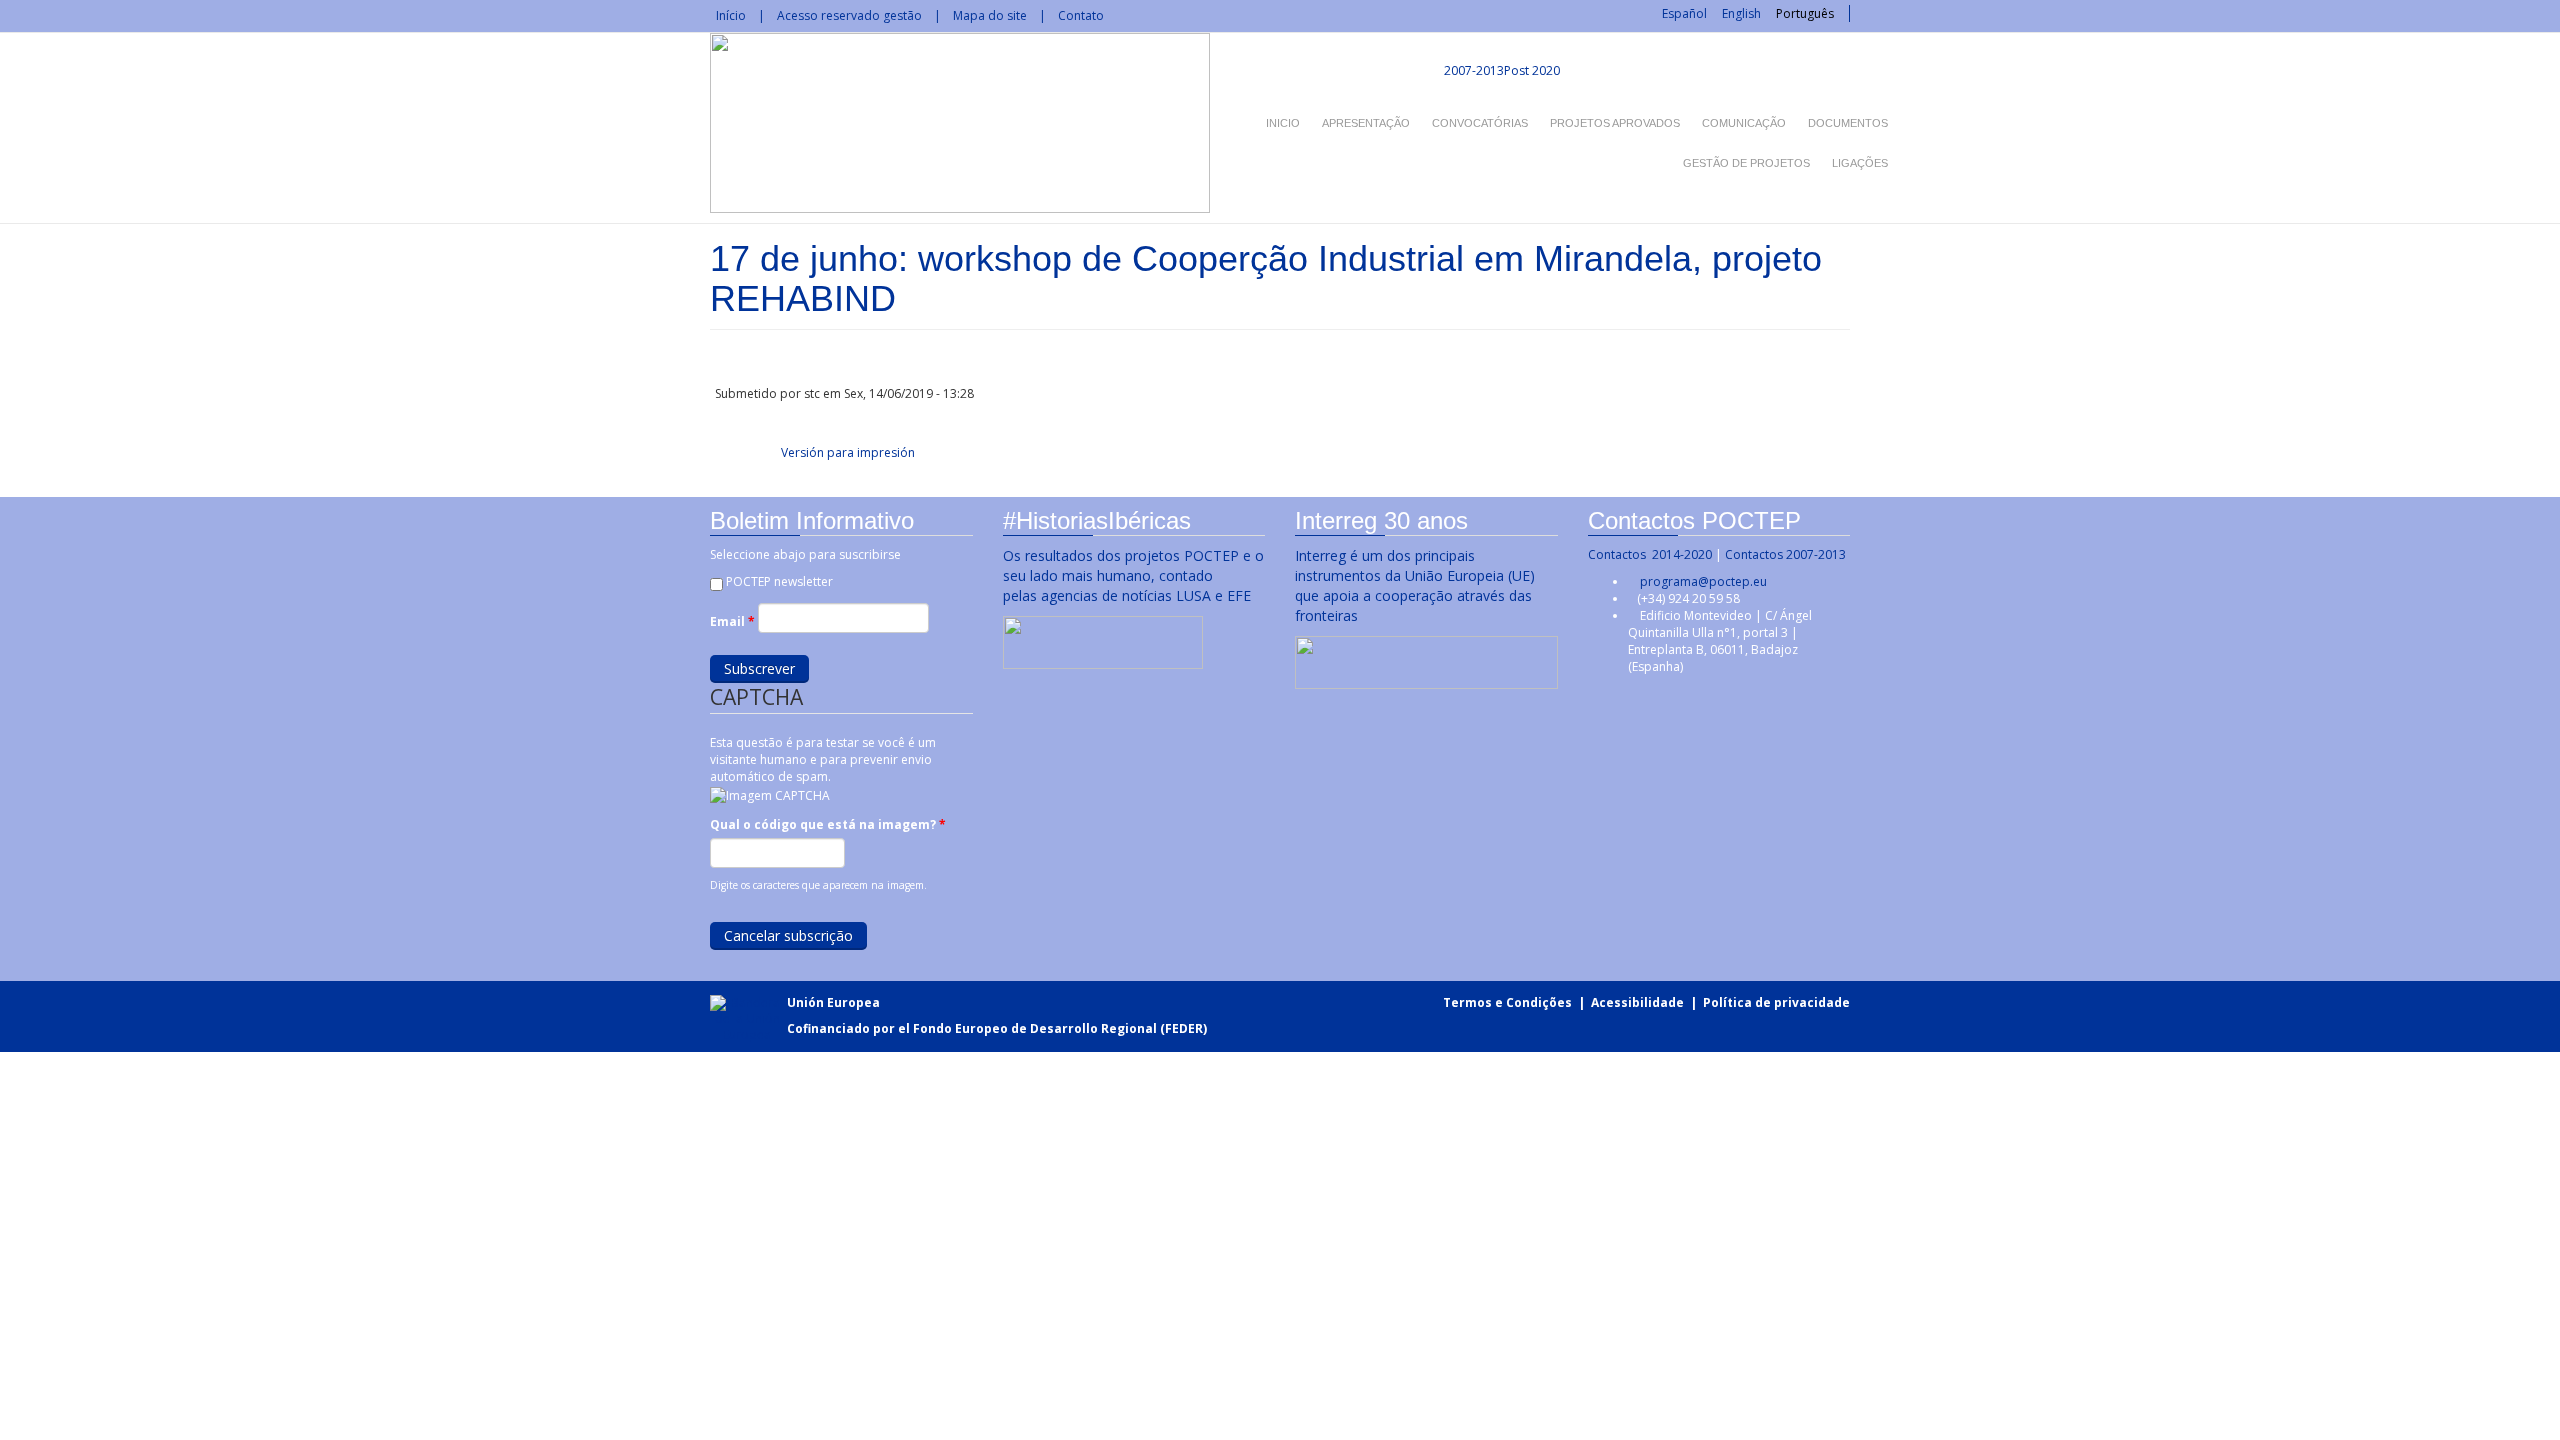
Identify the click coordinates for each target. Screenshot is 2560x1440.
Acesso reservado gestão (849, 15)
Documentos (1848, 123)
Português (1805, 13)
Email (732, 621)
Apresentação (1366, 123)
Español (1684, 13)
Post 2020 (1532, 70)
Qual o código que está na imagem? (828, 824)
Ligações (1860, 163)
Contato (1081, 15)
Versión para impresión (848, 452)
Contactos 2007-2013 (1785, 554)
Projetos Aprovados (1615, 123)
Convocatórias (1480, 123)
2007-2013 (1472, 70)
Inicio (1283, 123)
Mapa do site (990, 15)
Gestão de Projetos (1746, 163)
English (1741, 13)
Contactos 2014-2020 (1650, 554)
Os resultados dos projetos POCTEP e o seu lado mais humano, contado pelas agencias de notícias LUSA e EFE (1133, 575)
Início (731, 15)
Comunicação (1744, 123)
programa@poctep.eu (1703, 581)
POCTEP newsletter (779, 581)
